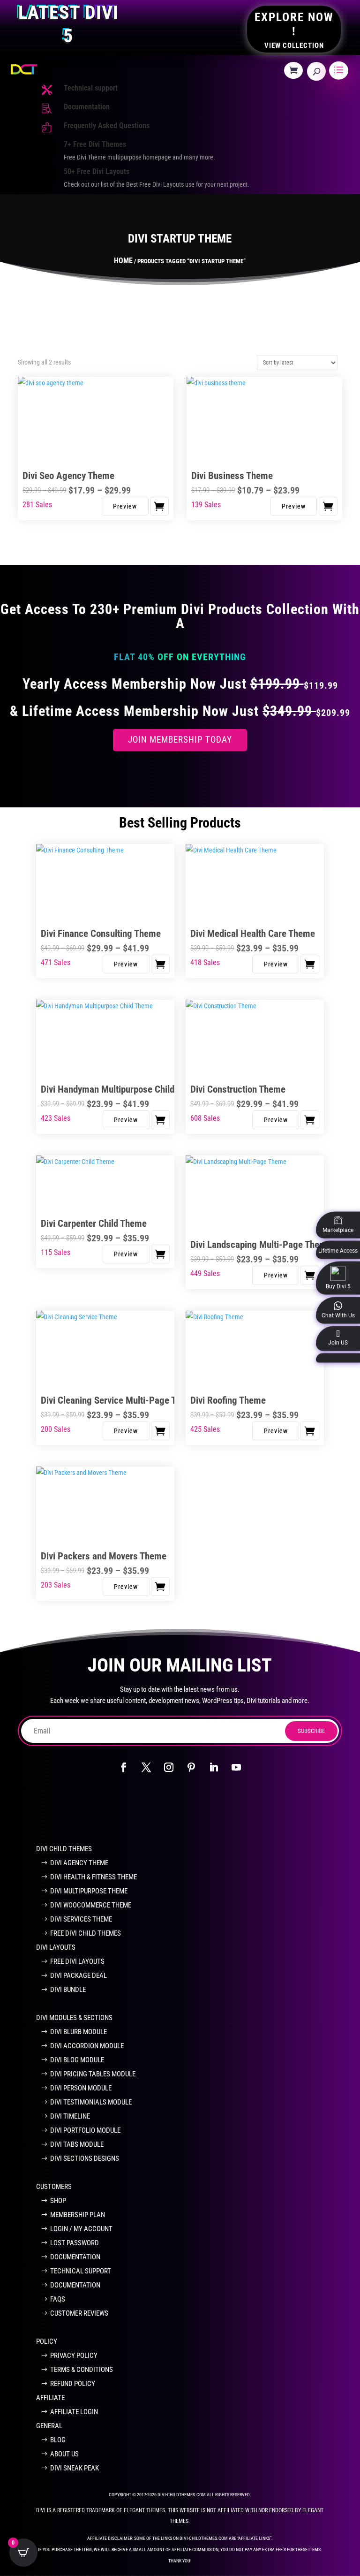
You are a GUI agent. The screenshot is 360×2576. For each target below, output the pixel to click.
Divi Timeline (70, 2116)
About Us (64, 2454)
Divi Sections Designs (85, 2158)
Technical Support (81, 2271)
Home (123, 261)
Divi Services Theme (81, 1919)
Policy (47, 2341)
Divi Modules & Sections (74, 2018)
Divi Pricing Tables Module (93, 2074)
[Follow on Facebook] (124, 1767)
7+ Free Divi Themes (95, 144)
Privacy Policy (74, 2356)
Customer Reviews (79, 2313)
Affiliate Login (74, 2412)
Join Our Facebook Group (175, 1808)
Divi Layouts (56, 1947)
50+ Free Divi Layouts (97, 171)
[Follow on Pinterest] (191, 1767)
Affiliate (50, 2398)
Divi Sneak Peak (75, 2468)
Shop (58, 2201)
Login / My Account (81, 2229)
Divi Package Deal (79, 1976)
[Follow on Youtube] (236, 1767)
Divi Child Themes (64, 1849)
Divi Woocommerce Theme (91, 1905)
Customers (54, 2187)
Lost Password (75, 2243)
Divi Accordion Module (87, 2046)
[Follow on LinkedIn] (214, 1767)
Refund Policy (73, 2384)
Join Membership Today (180, 740)
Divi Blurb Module (79, 2032)
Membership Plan (78, 2215)
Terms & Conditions (82, 2370)
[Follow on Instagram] (169, 1767)
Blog (58, 2440)
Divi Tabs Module (77, 2144)
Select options (159, 506)
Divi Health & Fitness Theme (94, 1877)
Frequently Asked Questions (107, 125)
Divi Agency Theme (79, 1863)
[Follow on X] (146, 1767)
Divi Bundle (68, 1990)
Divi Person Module (81, 2088)
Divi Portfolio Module (85, 2130)
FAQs (58, 2299)
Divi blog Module (77, 2060)
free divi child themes (86, 1933)
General (49, 2426)
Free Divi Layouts (77, 1961)
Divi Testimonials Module (91, 2102)
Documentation (87, 107)
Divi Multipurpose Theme (89, 1891)
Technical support (91, 88)
